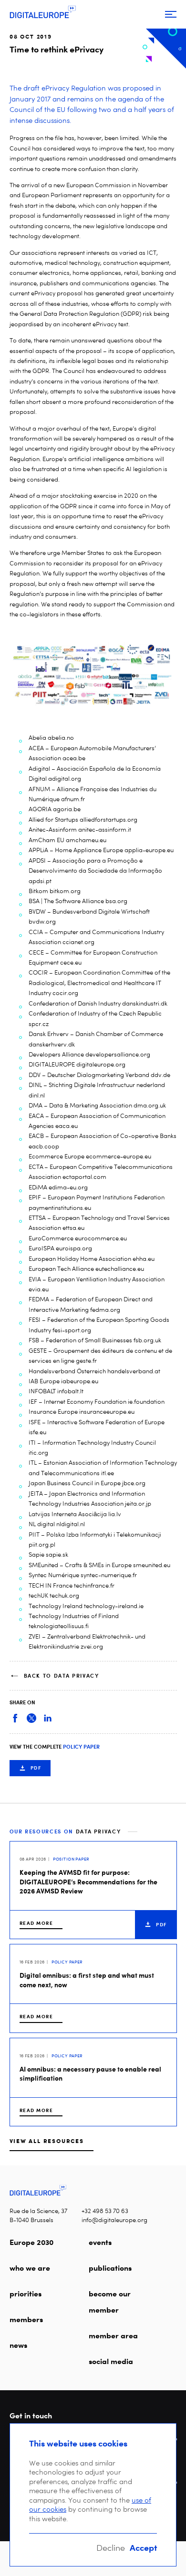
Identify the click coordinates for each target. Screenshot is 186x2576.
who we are (30, 2268)
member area (113, 2335)
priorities (26, 2294)
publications (110, 2268)
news (18, 2345)
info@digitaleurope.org (114, 2220)
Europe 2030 (31, 2242)
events (100, 2242)
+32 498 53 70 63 (105, 2211)
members (26, 2319)
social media (111, 2361)
